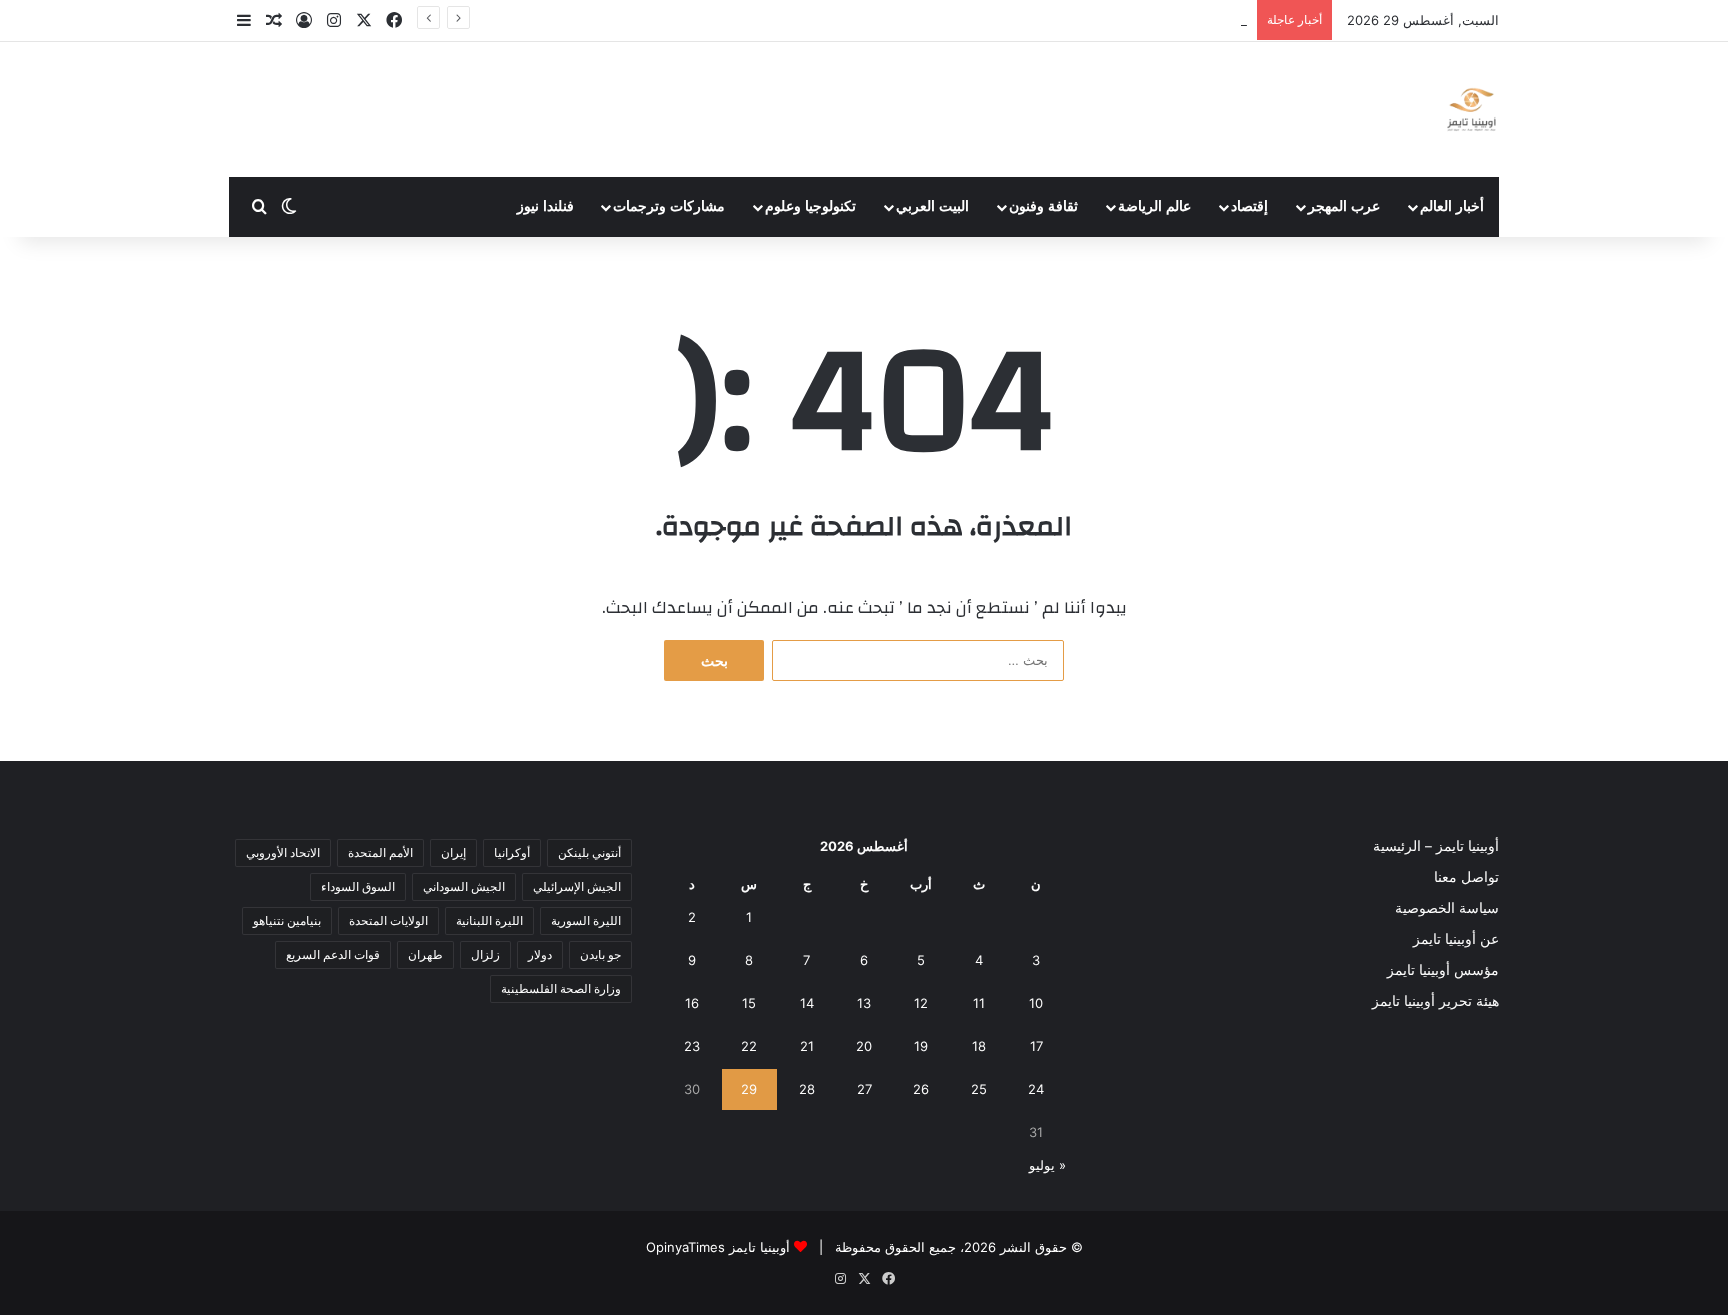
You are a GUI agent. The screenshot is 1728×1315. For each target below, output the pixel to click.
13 (864, 1003)
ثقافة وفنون (1043, 206)
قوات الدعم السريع (333, 954)
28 (807, 1089)
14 (807, 1003)
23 (692, 1046)
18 (979, 1046)
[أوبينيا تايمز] (1471, 109)
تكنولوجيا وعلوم (810, 206)
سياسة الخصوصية (1447, 908)
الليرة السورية (586, 920)
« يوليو (1047, 1165)
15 (749, 1003)
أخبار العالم (1452, 206)
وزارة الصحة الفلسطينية (561, 988)
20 (864, 1046)
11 (979, 1003)
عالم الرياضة (1154, 206)
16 (692, 1003)
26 (921, 1089)
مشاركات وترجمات (669, 206)
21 (807, 1046)
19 (921, 1046)
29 (749, 1089)
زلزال (485, 954)
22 (749, 1046)
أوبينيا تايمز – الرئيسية (1436, 846)
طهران (425, 954)
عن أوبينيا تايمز (1456, 939)
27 (864, 1089)
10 (1036, 1003)
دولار (540, 954)
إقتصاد (1249, 206)
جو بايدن (600, 954)
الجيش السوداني (464, 886)
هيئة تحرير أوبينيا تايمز (1435, 1001)
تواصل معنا (1466, 877)
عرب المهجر (1344, 206)
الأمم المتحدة (380, 852)
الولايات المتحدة (388, 920)
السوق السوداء (358, 886)
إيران (453, 852)
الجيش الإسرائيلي (577, 886)
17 (1036, 1046)
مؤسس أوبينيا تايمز (1443, 970)
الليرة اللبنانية (489, 920)
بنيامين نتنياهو (287, 920)
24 (1036, 1089)
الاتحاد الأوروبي (283, 852)
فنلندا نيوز (545, 206)
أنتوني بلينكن (589, 852)
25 (979, 1089)
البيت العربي (932, 206)
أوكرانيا (512, 852)
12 (921, 1003)
